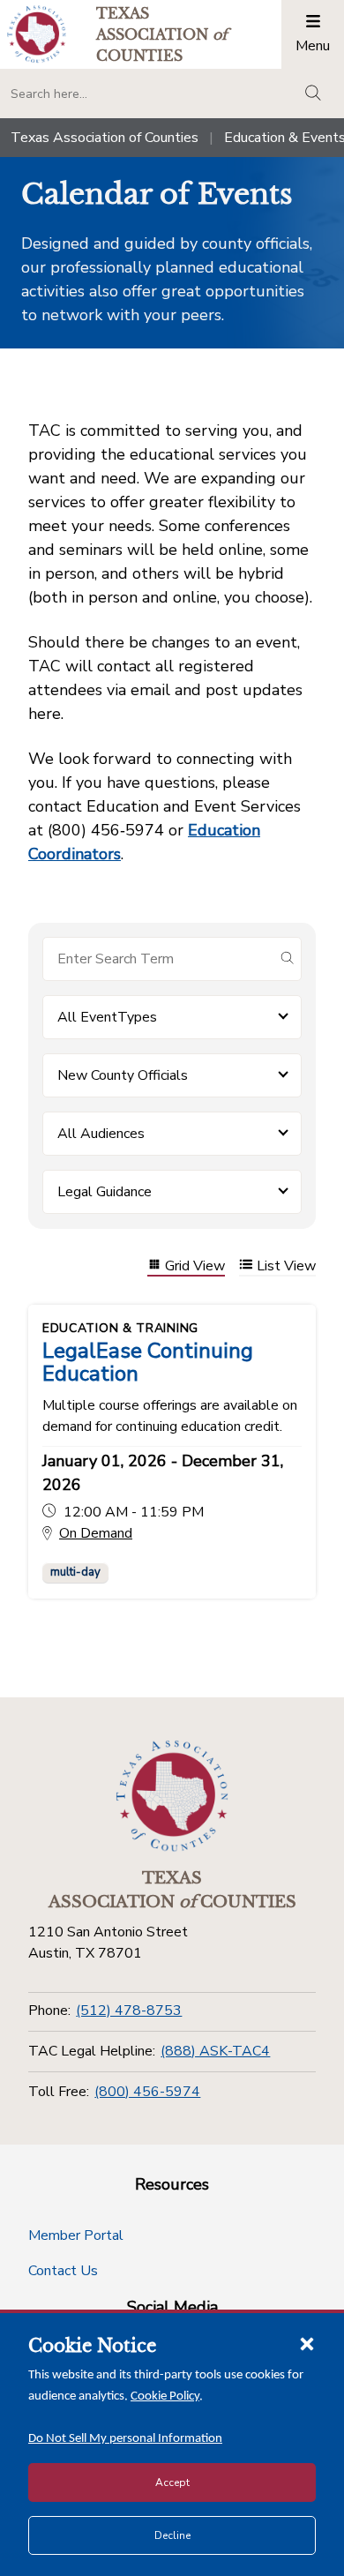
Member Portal (76, 2235)
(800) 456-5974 (147, 2092)
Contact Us (63, 2271)
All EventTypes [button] (107, 1017)
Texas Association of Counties (105, 138)
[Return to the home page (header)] (37, 34)
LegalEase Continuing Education (148, 1362)
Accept (172, 2482)
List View (286, 1266)
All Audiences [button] (101, 1134)
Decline (172, 2535)
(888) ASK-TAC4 (215, 2051)
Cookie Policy (165, 2396)
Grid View (195, 1266)
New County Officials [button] (123, 1075)
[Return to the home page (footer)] (172, 1796)
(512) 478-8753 (129, 2011)
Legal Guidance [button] (105, 1192)
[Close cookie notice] (307, 2343)
